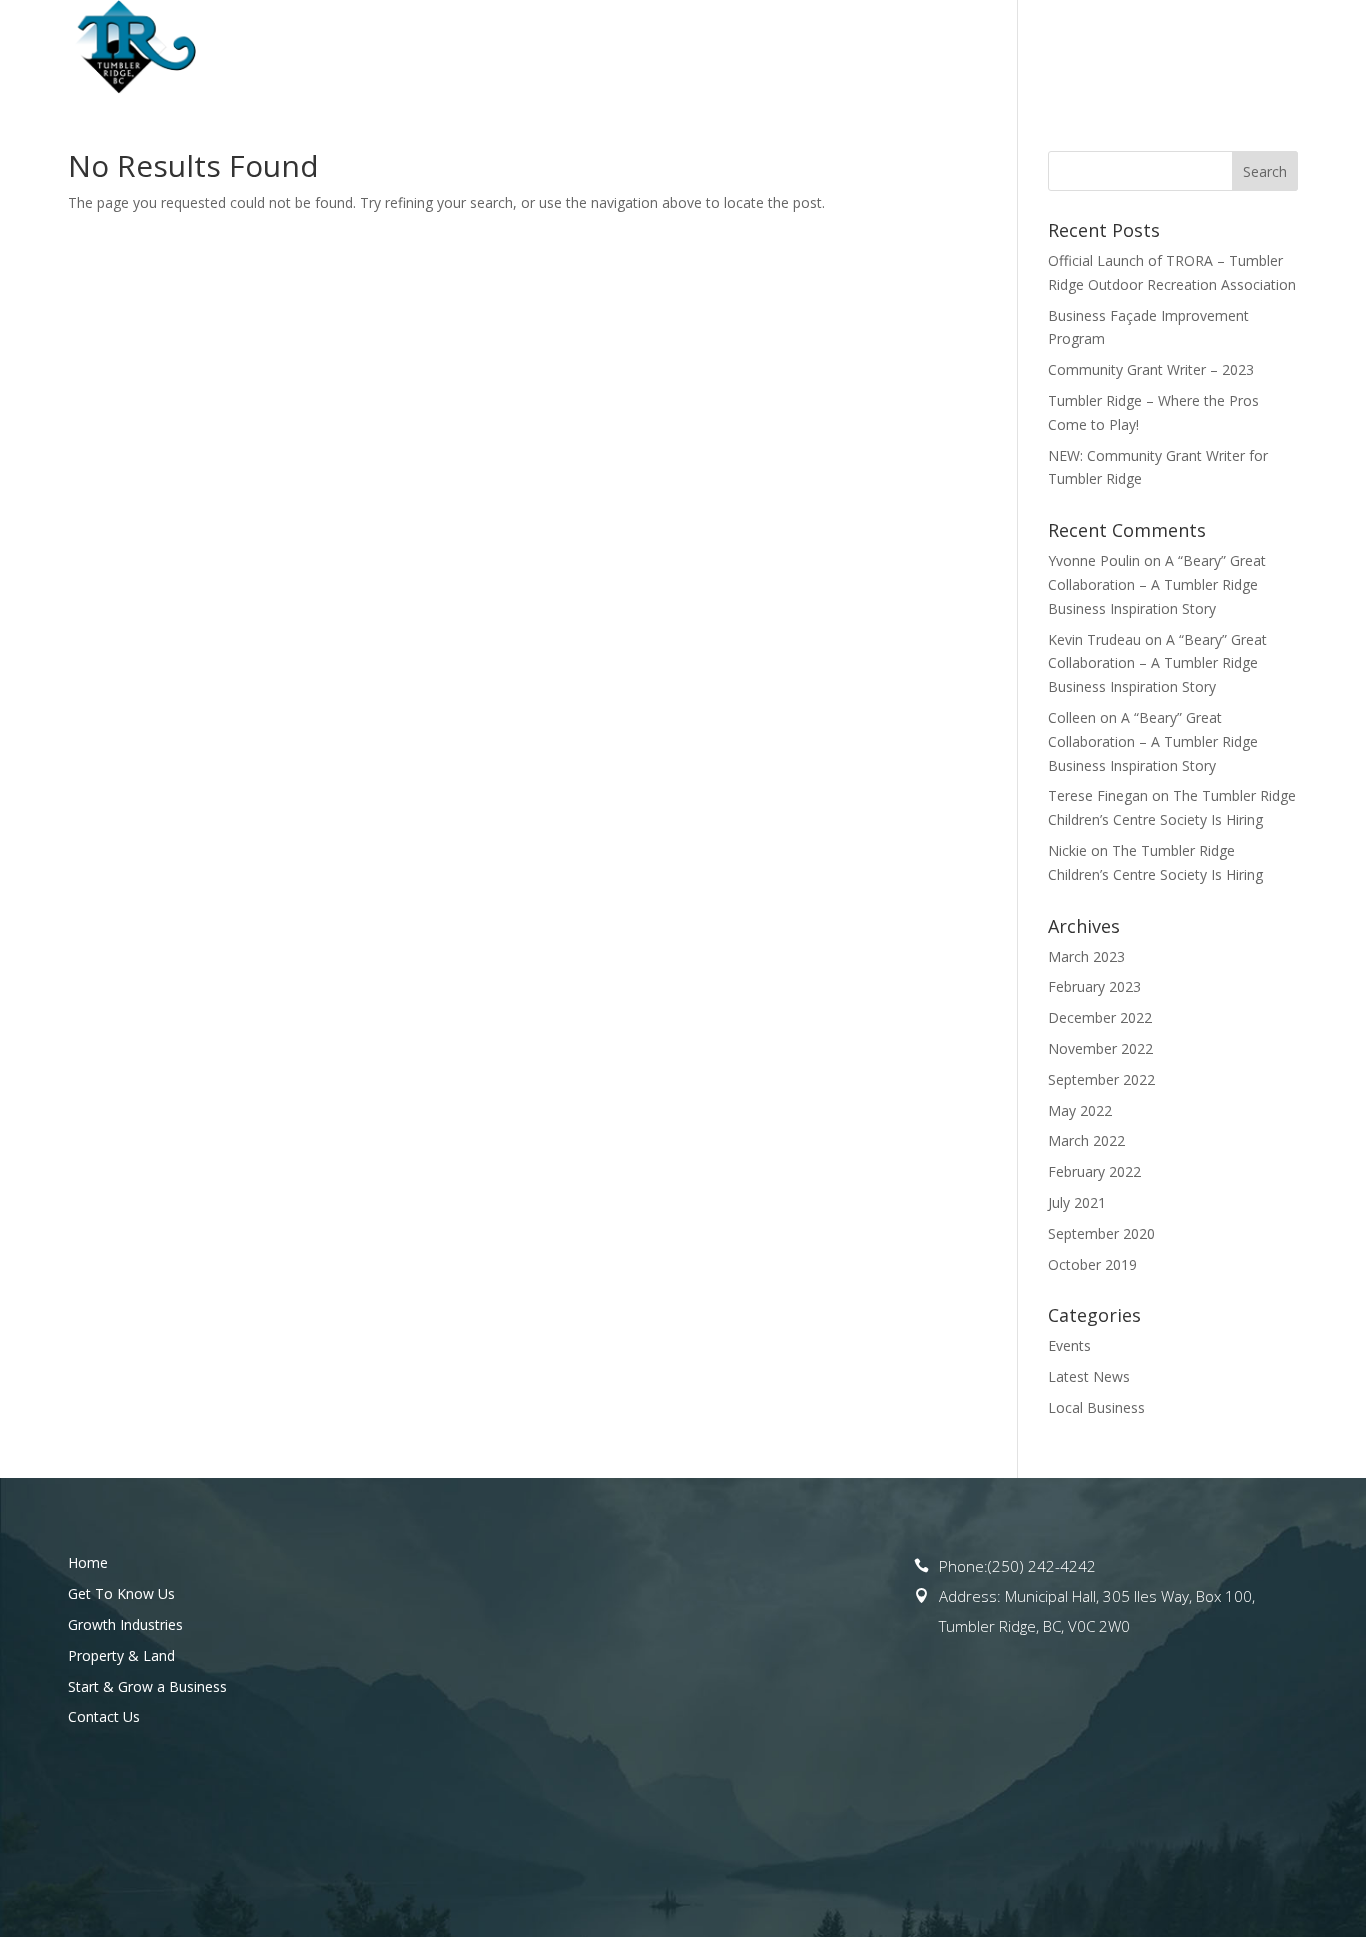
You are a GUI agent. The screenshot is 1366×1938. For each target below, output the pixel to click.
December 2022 (1100, 1017)
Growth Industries (125, 1624)
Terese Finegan (1098, 795)
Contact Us (1253, 48)
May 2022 (1080, 1110)
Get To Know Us (532, 48)
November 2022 (1100, 1048)
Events (1069, 1345)
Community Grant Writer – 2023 (1151, 369)
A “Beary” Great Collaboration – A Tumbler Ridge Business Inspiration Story (1157, 584)
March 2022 (1086, 1140)
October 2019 (1092, 1264)
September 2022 (1101, 1079)
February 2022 (1094, 1171)
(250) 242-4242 (1042, 1566)
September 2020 (1101, 1233)
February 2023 (1094, 986)
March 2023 (1086, 956)
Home (425, 48)
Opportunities (695, 48)
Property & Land (862, 48)
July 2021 (1077, 1202)
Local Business (1096, 1407)
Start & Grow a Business (1068, 48)
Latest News (1089, 1376)
